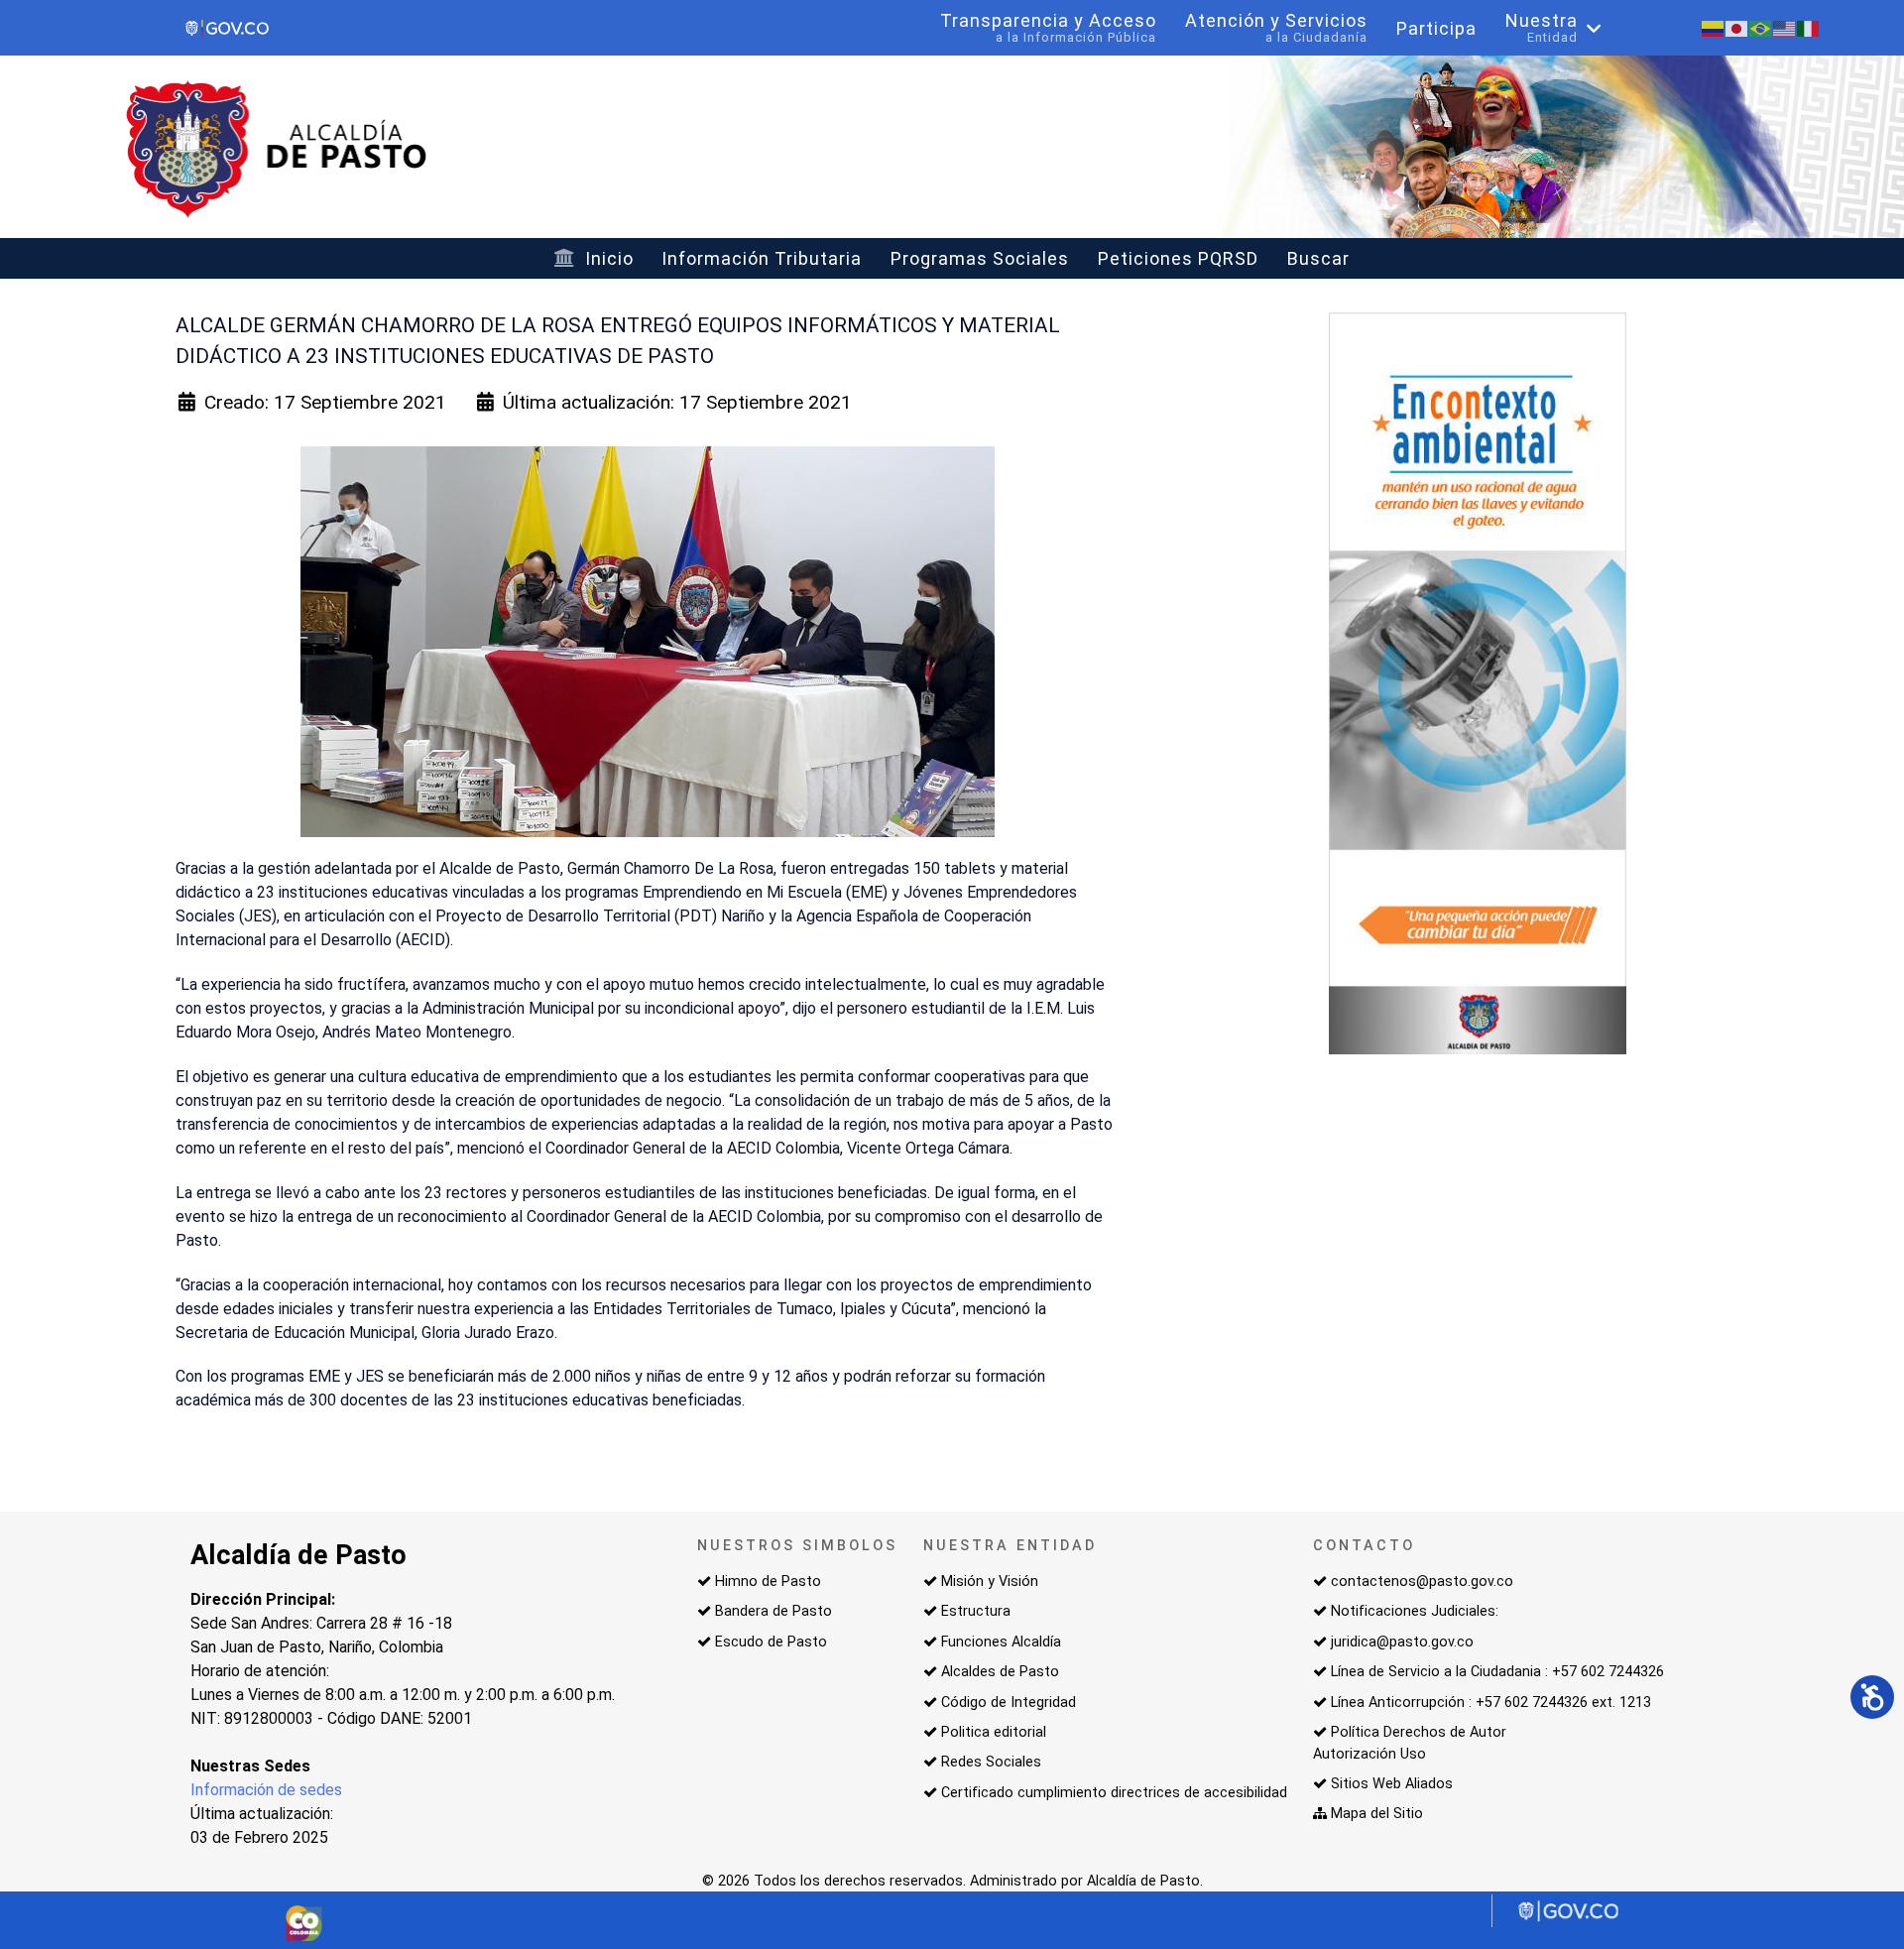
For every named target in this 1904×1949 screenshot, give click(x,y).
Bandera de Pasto (773, 1611)
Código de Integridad (1009, 1703)
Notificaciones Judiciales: (1415, 1611)
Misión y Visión (990, 1582)
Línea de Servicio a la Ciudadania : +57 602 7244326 (1497, 1672)
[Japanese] (1737, 27)
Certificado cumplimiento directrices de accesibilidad (1114, 1793)
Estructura (976, 1611)
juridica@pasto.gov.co (1402, 1642)
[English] (1785, 27)
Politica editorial (994, 1732)
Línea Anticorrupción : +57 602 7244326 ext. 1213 (1491, 1703)
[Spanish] (1714, 27)
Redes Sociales (991, 1762)
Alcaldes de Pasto (1000, 1672)
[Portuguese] (1761, 27)
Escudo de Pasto (771, 1642)
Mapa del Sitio (1377, 1814)
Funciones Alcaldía (1001, 1642)
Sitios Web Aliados (1392, 1784)
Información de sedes (266, 1790)
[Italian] (1809, 27)
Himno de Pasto (768, 1582)
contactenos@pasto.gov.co (1422, 1582)
